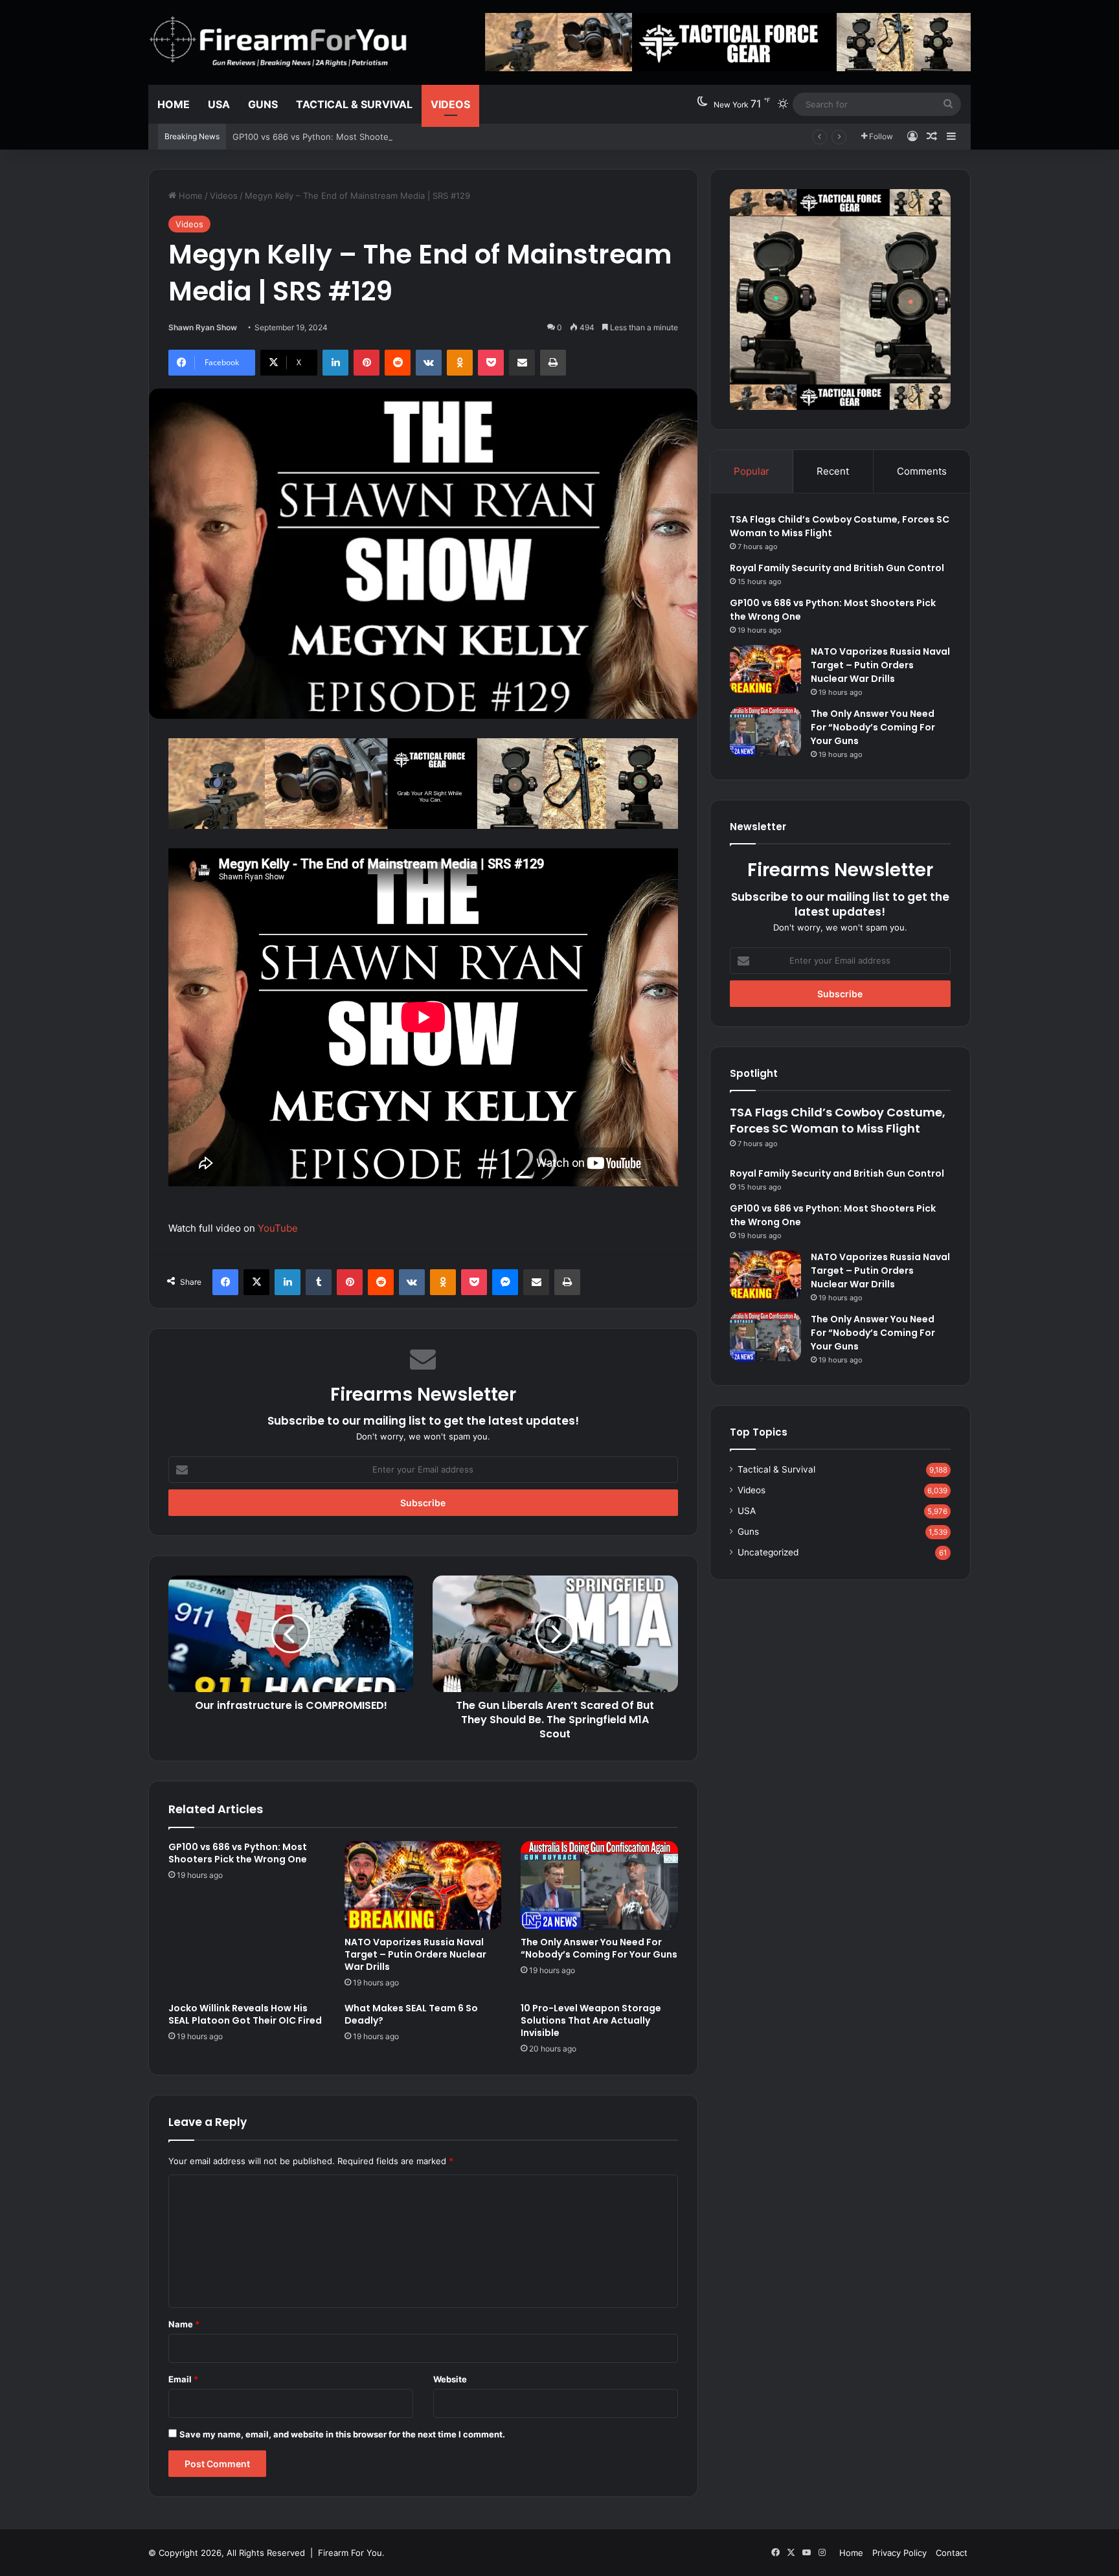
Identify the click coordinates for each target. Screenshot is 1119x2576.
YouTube (278, 1228)
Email (183, 2379)
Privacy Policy (899, 2553)
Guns (263, 104)
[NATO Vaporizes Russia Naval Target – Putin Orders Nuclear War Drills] (423, 1885)
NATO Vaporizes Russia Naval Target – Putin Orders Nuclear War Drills (415, 1954)
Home (174, 104)
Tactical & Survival (354, 104)
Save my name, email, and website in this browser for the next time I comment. (342, 2434)
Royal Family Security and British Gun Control (837, 568)
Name (184, 2324)
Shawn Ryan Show (203, 327)
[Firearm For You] (279, 41)
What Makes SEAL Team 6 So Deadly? (411, 2014)
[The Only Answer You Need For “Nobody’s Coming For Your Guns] (599, 1885)
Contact (952, 2553)
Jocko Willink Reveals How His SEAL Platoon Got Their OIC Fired (245, 2014)
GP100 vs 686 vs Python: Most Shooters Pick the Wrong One (356, 137)
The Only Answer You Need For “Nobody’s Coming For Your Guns (599, 1948)
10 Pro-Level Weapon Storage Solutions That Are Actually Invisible (591, 2020)
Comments (922, 471)
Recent (833, 471)
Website (450, 2379)
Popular (752, 471)
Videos (450, 104)
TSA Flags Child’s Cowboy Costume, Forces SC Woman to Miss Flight (838, 1120)
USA (219, 104)
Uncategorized (768, 1552)
